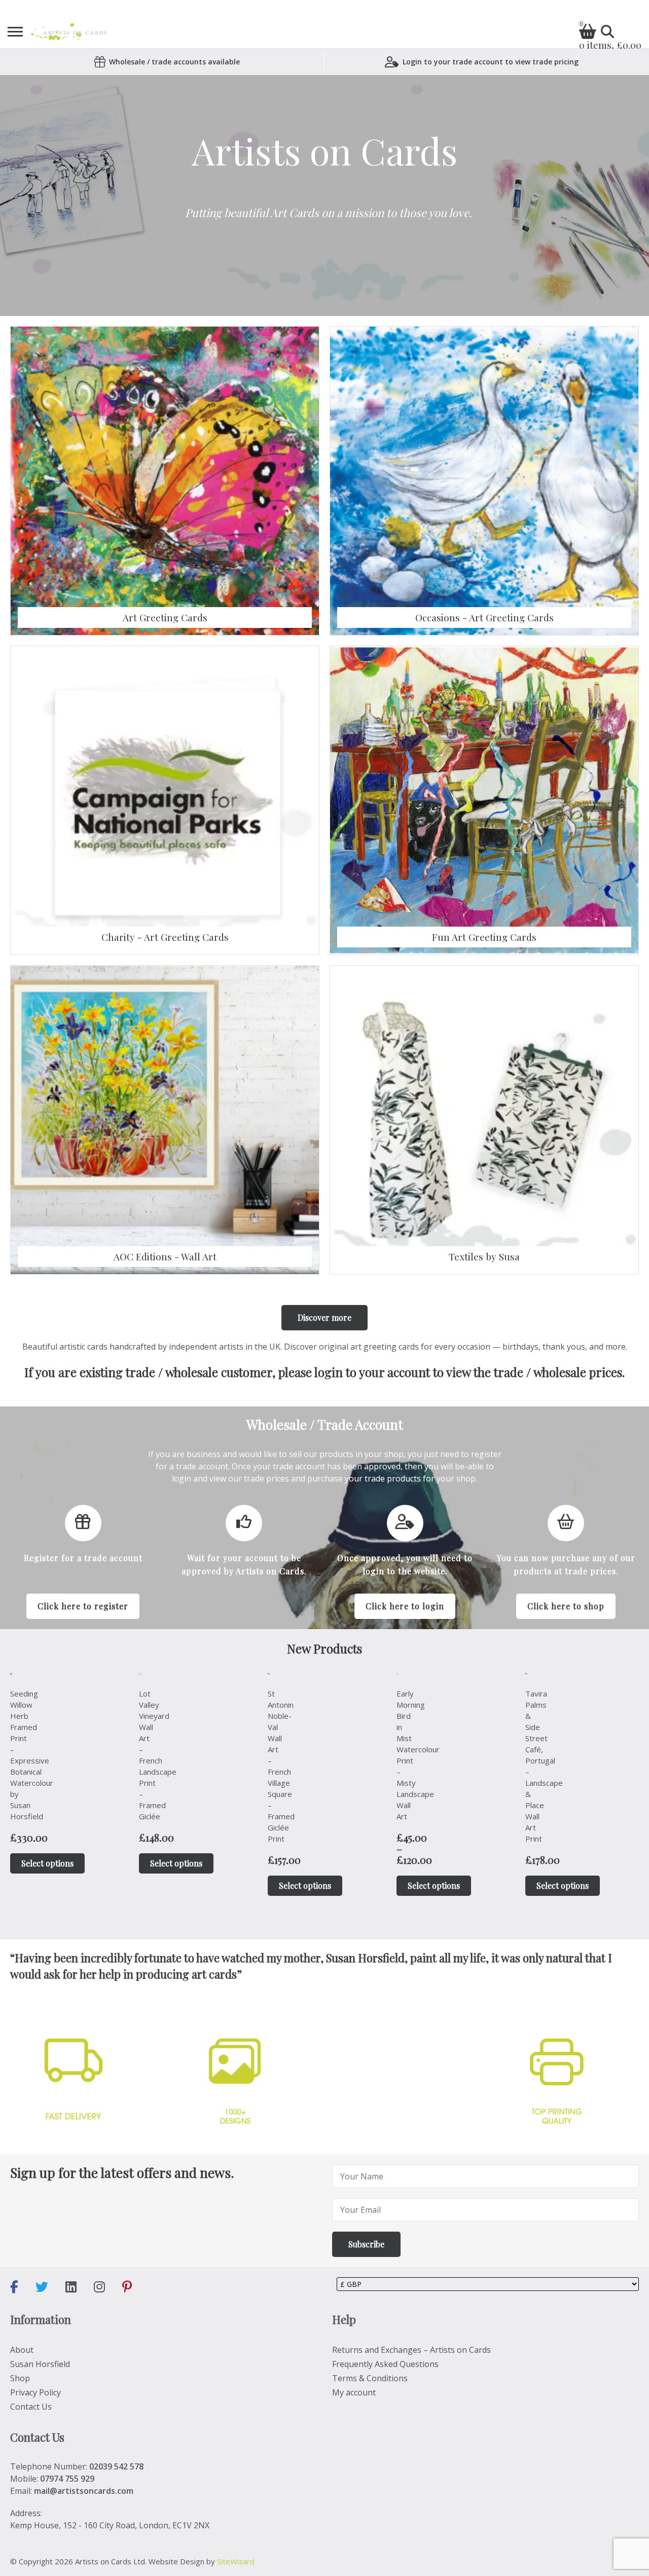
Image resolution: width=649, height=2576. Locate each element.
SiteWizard (236, 2561)
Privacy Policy (35, 2392)
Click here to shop (566, 1606)
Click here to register (83, 1606)
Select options (47, 1863)
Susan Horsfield (40, 2364)
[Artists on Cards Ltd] (69, 32)
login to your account (372, 1372)
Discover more (324, 1317)
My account (354, 2392)
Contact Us (31, 2407)
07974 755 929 (67, 2479)
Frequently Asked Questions (385, 2364)
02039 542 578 (116, 2466)
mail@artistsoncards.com (84, 2491)
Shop (20, 2378)
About (22, 2350)
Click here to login (405, 1606)
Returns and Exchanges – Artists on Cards (411, 2350)
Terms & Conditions (370, 2378)
